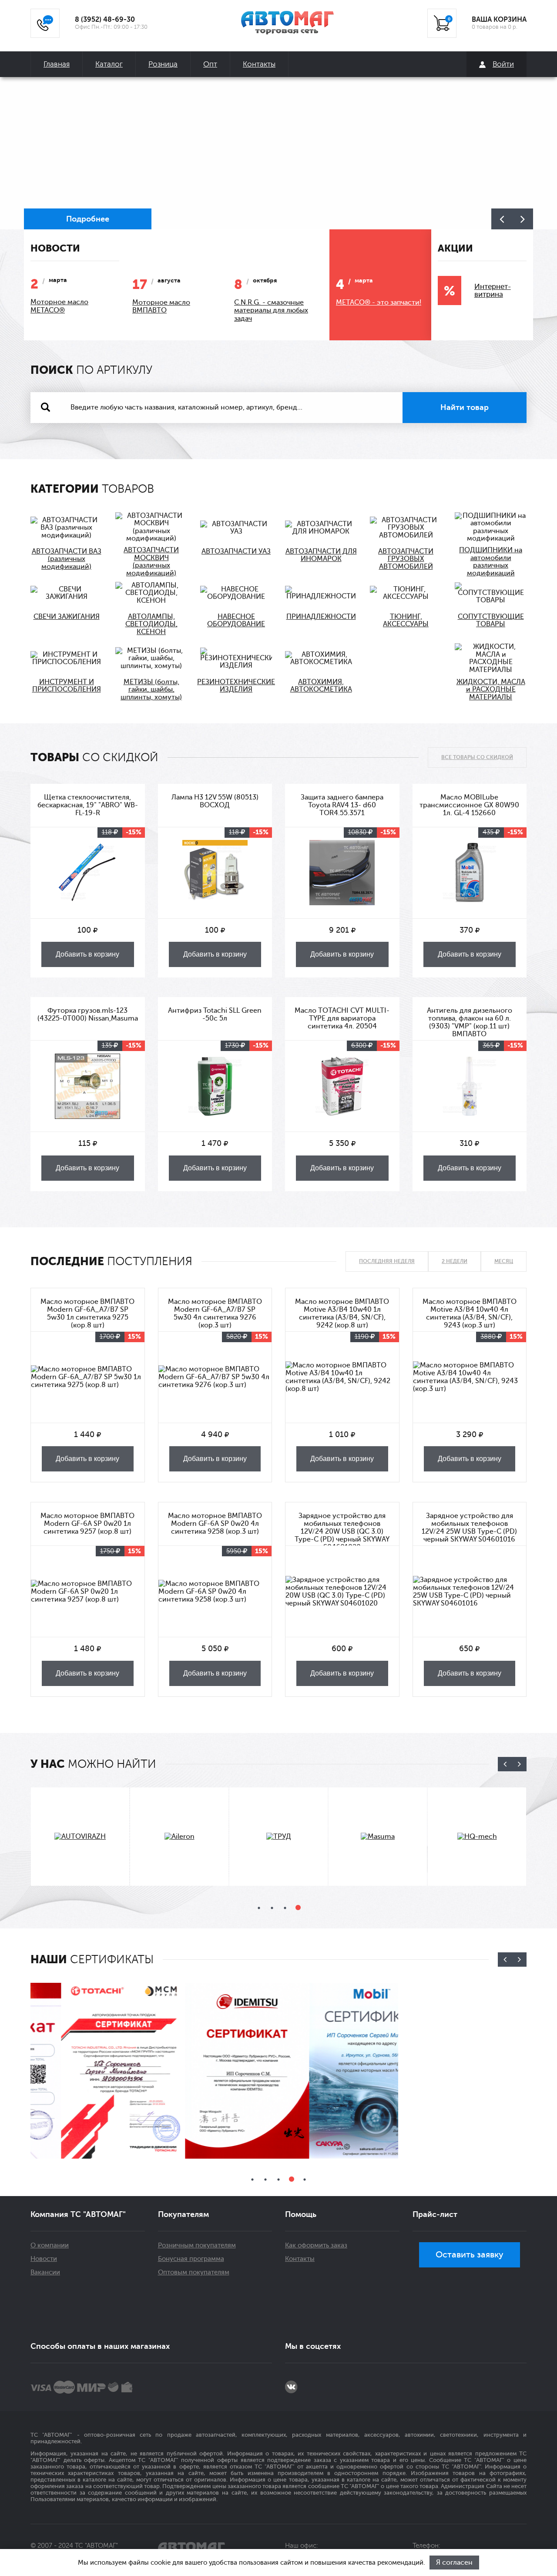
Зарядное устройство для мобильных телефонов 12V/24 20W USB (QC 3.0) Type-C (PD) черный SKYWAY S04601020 (342, 1529)
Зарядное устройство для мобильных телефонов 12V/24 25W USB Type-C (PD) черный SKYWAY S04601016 (469, 1528)
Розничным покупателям (197, 2245)
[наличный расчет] (127, 2387)
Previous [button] (502, 219)
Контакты (259, 64)
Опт (210, 64)
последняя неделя (387, 1261)
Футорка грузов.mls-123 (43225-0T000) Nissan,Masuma (88, 1014)
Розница (163, 64)
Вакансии (45, 2272)
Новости (44, 2259)
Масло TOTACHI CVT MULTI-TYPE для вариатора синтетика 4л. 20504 (342, 1018)
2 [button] (272, 1908)
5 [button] (305, 2180)
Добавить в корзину (87, 954)
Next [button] (523, 219)
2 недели (455, 1261)
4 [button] (298, 1908)
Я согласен (454, 2563)
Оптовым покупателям (194, 2272)
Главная (57, 64)
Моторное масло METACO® (59, 306)
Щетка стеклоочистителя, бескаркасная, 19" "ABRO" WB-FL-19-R (88, 805)
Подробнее (88, 219)
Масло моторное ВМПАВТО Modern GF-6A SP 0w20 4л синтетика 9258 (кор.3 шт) (215, 1524)
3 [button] (285, 1908)
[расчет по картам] (41, 2387)
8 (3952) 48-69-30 (105, 20)
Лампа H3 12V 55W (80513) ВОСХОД (215, 801)
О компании (50, 2245)
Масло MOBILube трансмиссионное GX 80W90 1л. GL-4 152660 (469, 805)
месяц (504, 1261)
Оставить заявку (470, 2255)
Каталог (109, 64)
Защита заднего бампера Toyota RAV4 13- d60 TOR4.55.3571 (342, 805)
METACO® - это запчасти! (379, 302)
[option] (278, 153)
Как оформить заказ (316, 2245)
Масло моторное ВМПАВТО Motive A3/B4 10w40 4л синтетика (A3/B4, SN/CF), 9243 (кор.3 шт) (470, 1313)
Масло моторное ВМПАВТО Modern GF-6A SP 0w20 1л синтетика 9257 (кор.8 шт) (87, 1524)
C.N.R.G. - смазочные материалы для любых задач (271, 311)
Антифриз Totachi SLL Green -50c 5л (215, 1014)
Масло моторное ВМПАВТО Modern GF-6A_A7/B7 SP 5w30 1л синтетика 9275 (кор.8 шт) (87, 1313)
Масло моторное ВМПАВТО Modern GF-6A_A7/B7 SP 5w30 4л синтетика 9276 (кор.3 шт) (215, 1313)
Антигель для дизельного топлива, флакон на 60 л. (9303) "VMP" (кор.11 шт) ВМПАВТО (470, 1022)
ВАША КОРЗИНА (499, 20)
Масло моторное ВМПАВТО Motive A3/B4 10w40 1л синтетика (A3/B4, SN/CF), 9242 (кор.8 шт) (342, 1313)
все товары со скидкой (477, 757)
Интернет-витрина (493, 291)
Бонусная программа (191, 2259)
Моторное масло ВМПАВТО (161, 307)
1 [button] (259, 1908)
